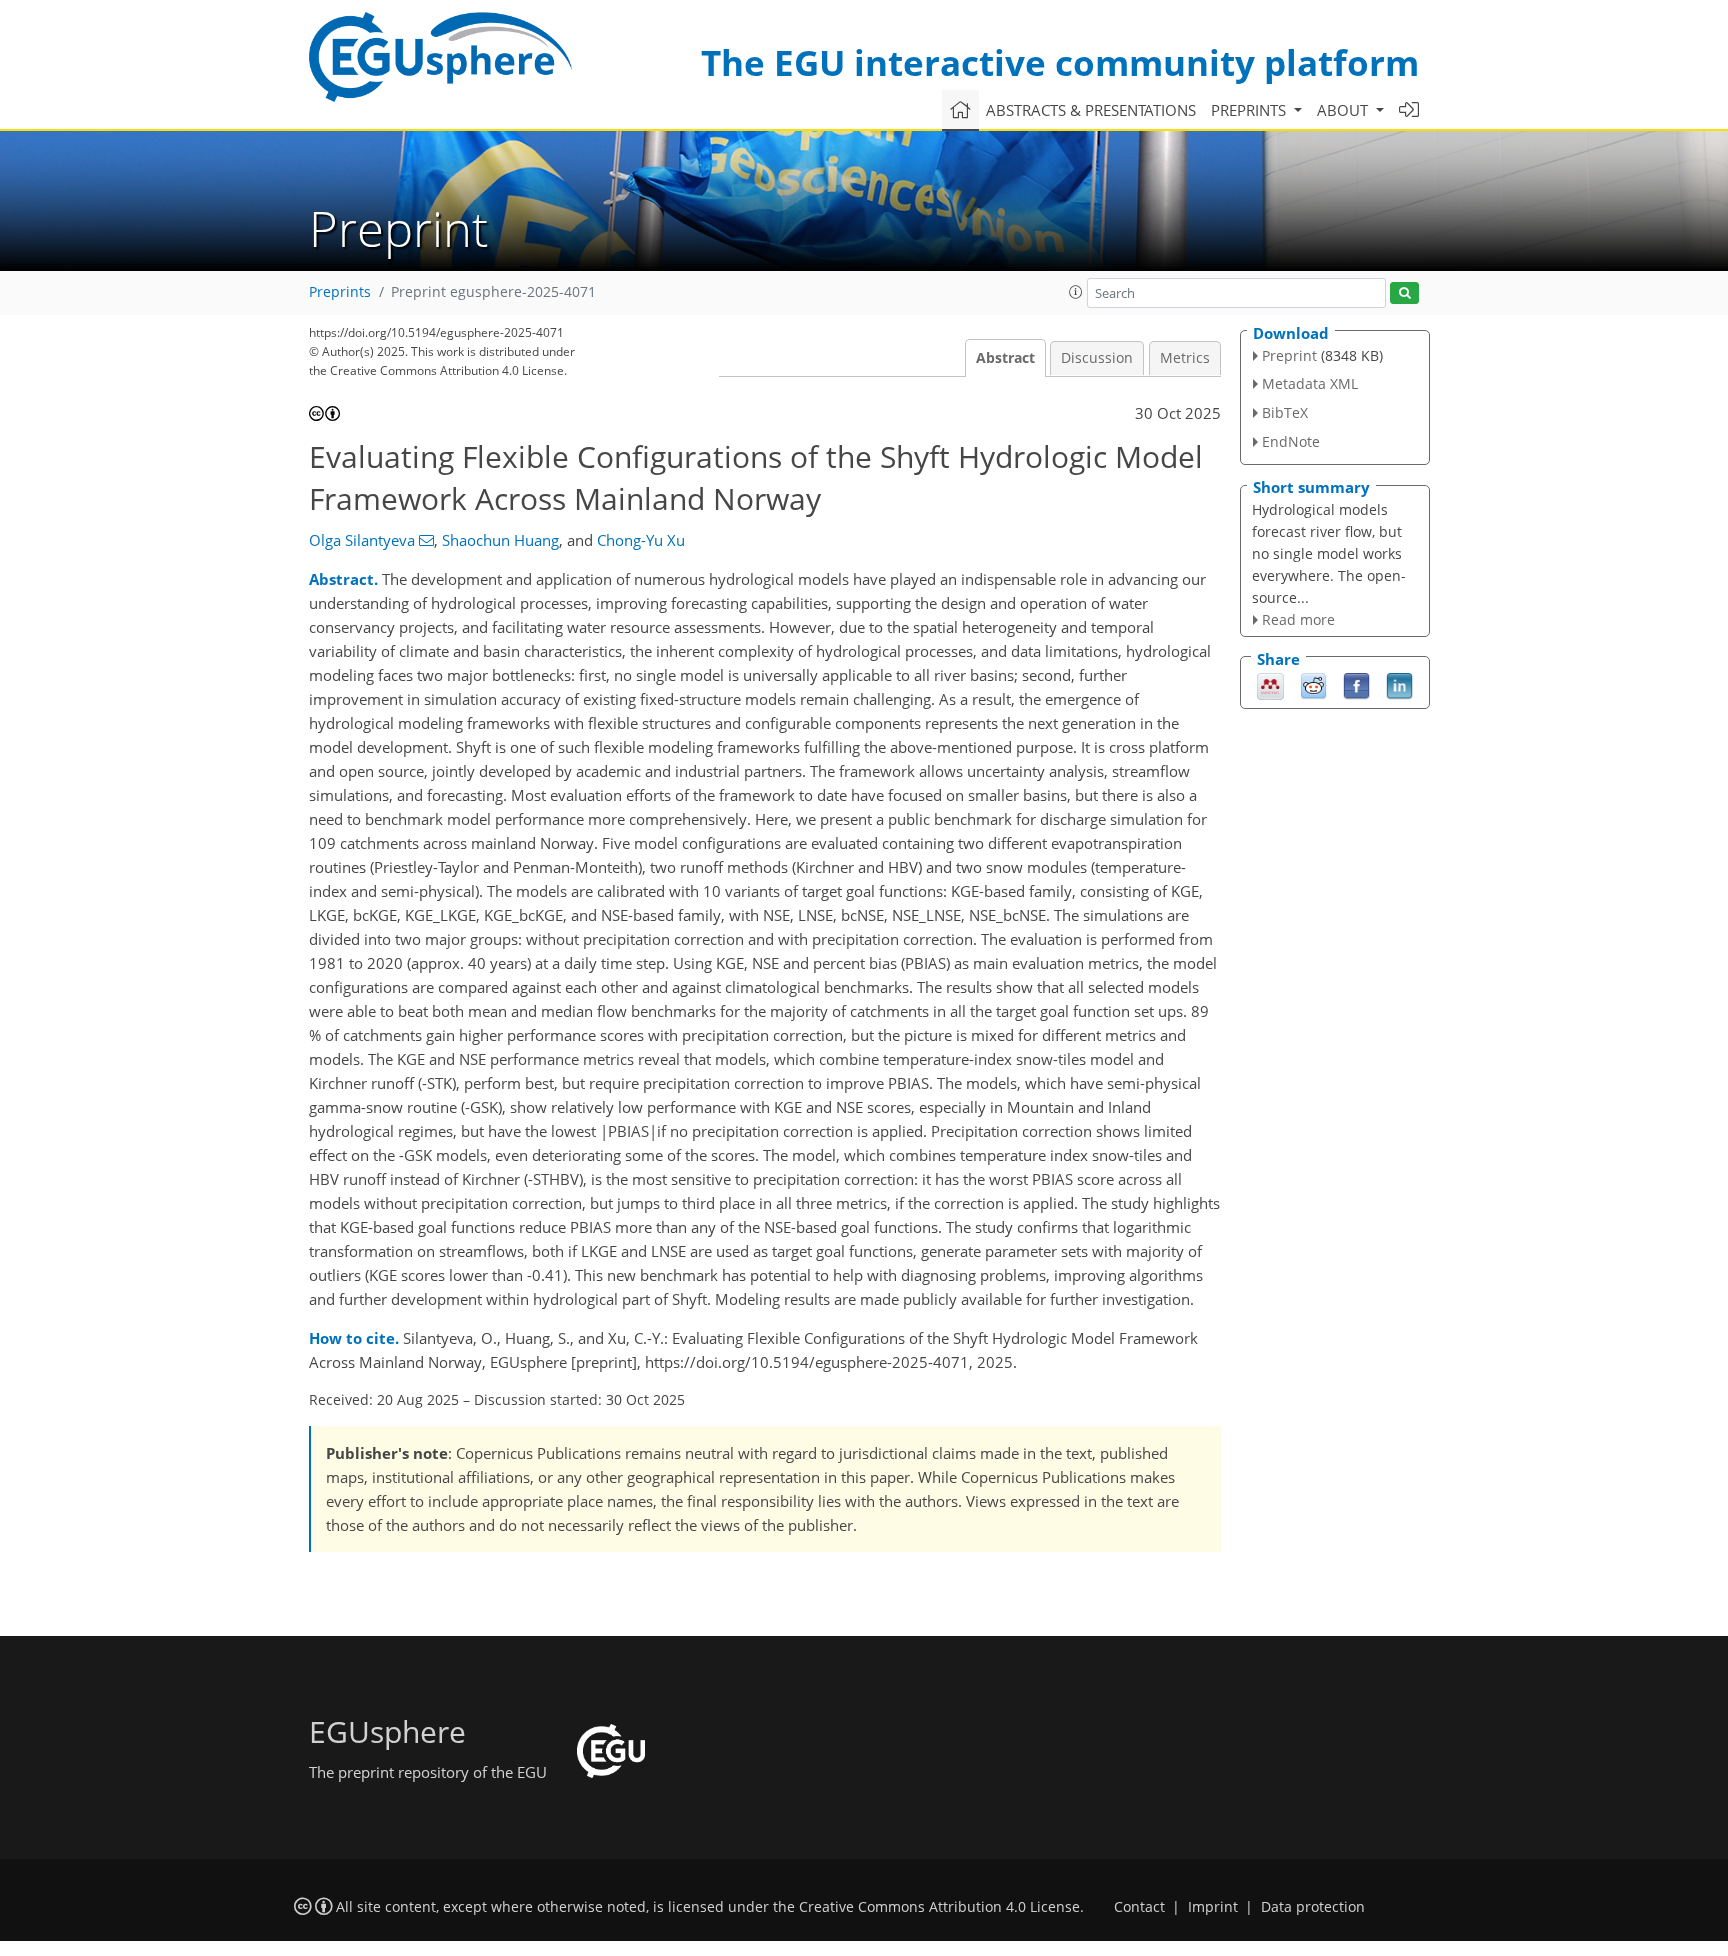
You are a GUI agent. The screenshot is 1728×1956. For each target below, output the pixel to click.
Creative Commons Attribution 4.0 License (939, 1907)
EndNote (1291, 441)
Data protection (1313, 1907)
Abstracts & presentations (1091, 110)
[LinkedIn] (1399, 685)
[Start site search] (1404, 293)
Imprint (1213, 1907)
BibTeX (1285, 412)
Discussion (1097, 358)
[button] (1076, 292)
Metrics (1185, 358)
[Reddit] (1313, 685)
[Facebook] (1356, 685)
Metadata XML (1310, 383)
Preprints (340, 292)
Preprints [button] (1250, 110)
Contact (1139, 1907)
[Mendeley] (1270, 685)
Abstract (1005, 358)
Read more (1298, 619)
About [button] (1344, 110)
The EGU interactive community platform (1060, 62)
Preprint (1289, 355)
